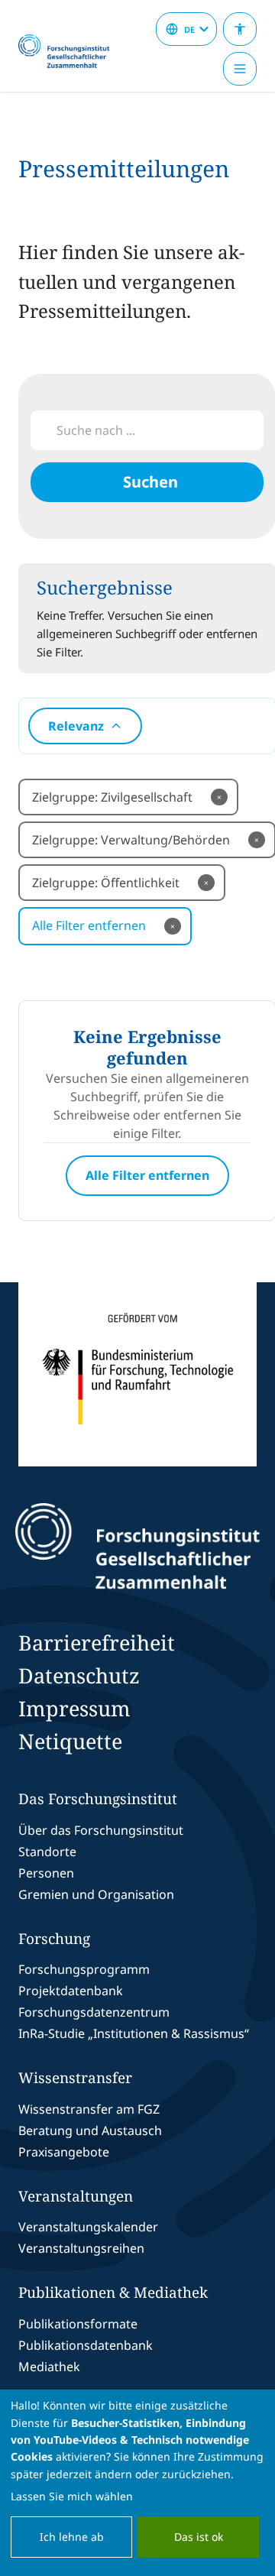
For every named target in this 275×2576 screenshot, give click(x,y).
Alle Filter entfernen (104, 925)
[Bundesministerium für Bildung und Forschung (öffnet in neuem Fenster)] (137, 1374)
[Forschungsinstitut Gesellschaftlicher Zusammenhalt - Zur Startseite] (137, 1546)
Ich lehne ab (72, 2537)
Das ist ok (199, 2537)
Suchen (150, 482)
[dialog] (137, 2483)
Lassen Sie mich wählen (72, 2496)
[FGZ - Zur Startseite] (70, 52)
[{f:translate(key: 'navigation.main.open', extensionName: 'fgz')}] (240, 69)
